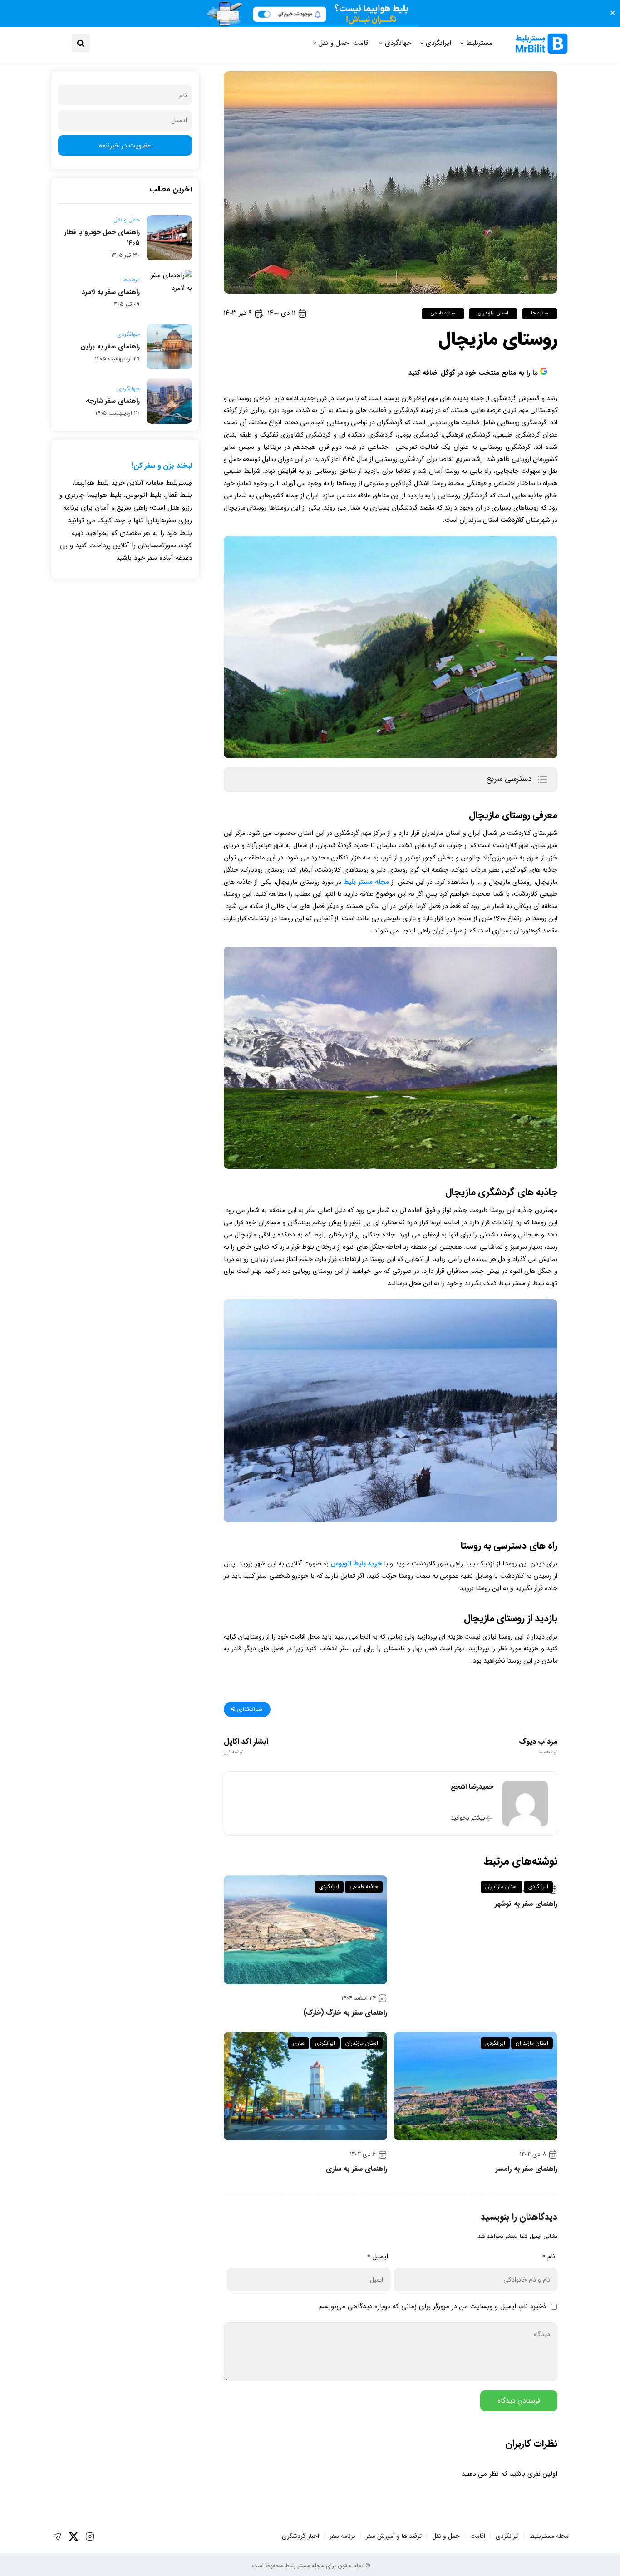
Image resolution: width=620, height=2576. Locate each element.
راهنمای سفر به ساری (357, 2169)
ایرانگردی (438, 43)
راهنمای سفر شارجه (113, 401)
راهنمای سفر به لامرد (111, 292)
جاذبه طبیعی (443, 313)
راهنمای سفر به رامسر (526, 2169)
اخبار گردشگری (300, 2536)
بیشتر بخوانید (468, 1818)
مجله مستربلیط (549, 2536)
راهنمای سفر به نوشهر (526, 1904)
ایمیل (378, 2257)
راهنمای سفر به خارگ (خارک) (345, 2013)
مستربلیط (479, 43)
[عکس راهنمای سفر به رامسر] (476, 2086)
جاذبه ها (540, 313)
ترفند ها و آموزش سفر (394, 2536)
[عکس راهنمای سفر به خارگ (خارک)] (305, 1930)
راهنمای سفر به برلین (110, 347)
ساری (299, 2043)
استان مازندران (493, 313)
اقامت (362, 43)
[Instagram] (90, 2537)
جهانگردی (398, 43)
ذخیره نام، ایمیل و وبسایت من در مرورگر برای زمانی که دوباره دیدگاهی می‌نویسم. (432, 2306)
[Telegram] (57, 2537)
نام (549, 2257)
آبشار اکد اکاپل (246, 1747)
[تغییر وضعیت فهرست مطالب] (542, 780)
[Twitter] (74, 2537)
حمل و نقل (333, 43)
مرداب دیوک (538, 1747)
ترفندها (131, 280)
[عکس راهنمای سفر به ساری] (305, 2086)
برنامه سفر (342, 2536)
